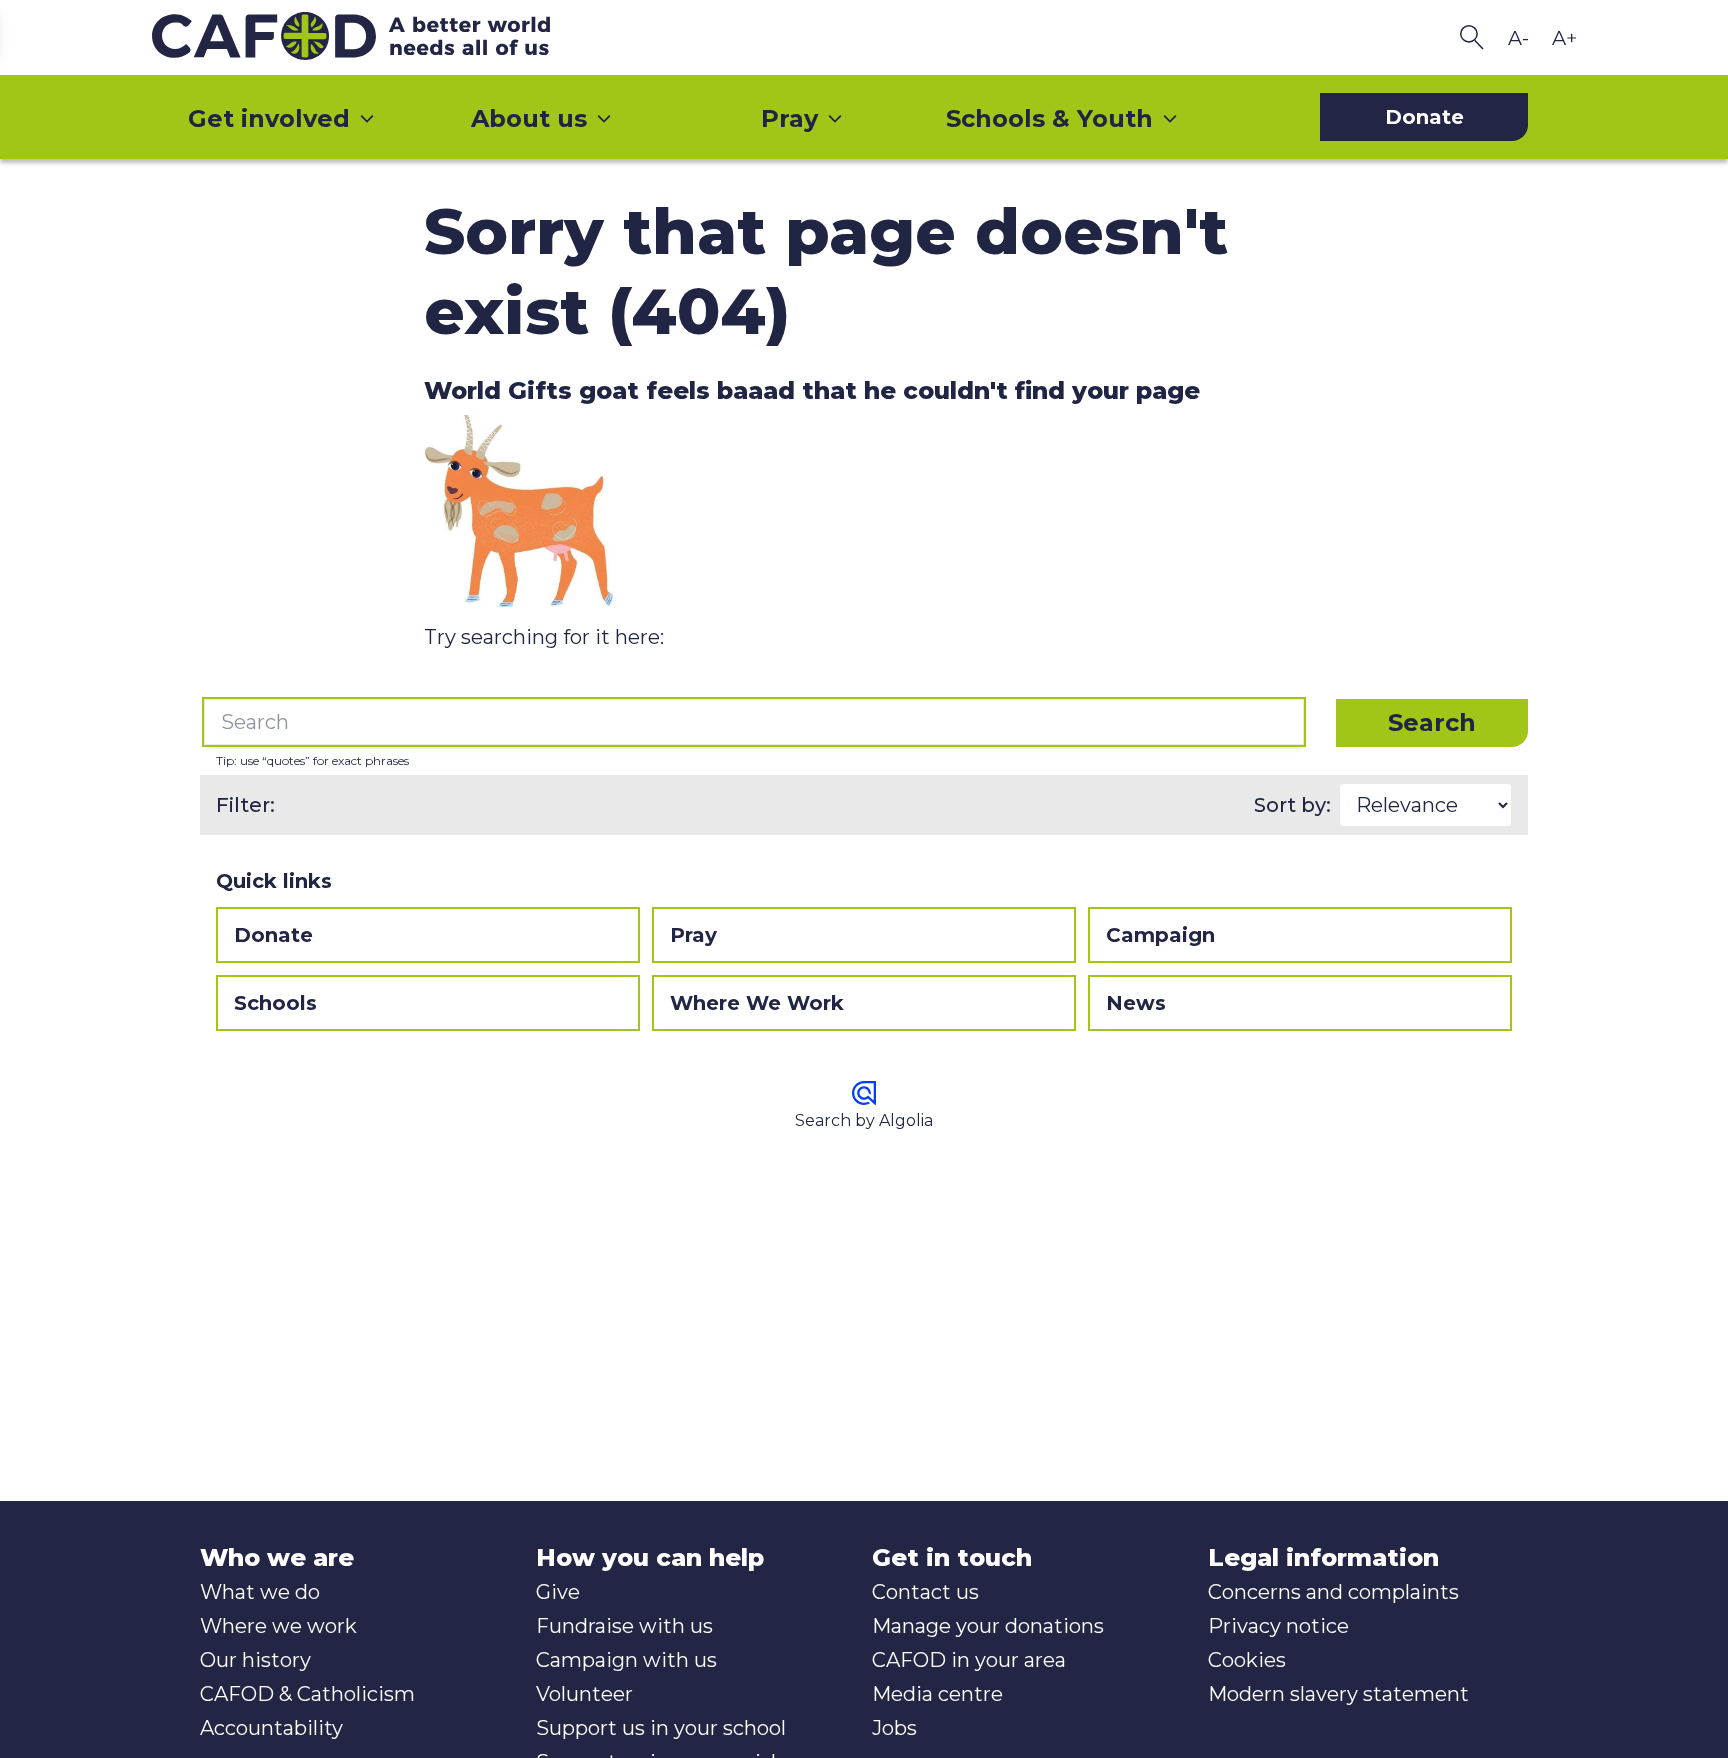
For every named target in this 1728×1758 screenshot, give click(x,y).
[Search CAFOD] (1472, 37)
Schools (275, 1003)
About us (529, 118)
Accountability (271, 1728)
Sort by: (1292, 805)
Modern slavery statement (1338, 1694)
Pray (789, 118)
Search (1432, 722)
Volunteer (584, 1694)
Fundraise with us (624, 1626)
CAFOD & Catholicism (307, 1694)
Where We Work (757, 1003)
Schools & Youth (1049, 118)
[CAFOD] (392, 37)
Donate (273, 935)
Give (558, 1592)
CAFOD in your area (969, 1660)
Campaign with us (626, 1660)
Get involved (269, 118)
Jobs (894, 1728)
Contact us (925, 1592)
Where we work (278, 1626)
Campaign (1160, 935)
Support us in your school (661, 1728)
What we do (260, 1592)
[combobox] (754, 722)
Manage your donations (988, 1626)
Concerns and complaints (1333, 1592)
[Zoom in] (1564, 38)
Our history (255, 1660)
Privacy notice (1278, 1626)
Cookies (1247, 1660)
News (1136, 1003)
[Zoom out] (1518, 38)
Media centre (937, 1694)
